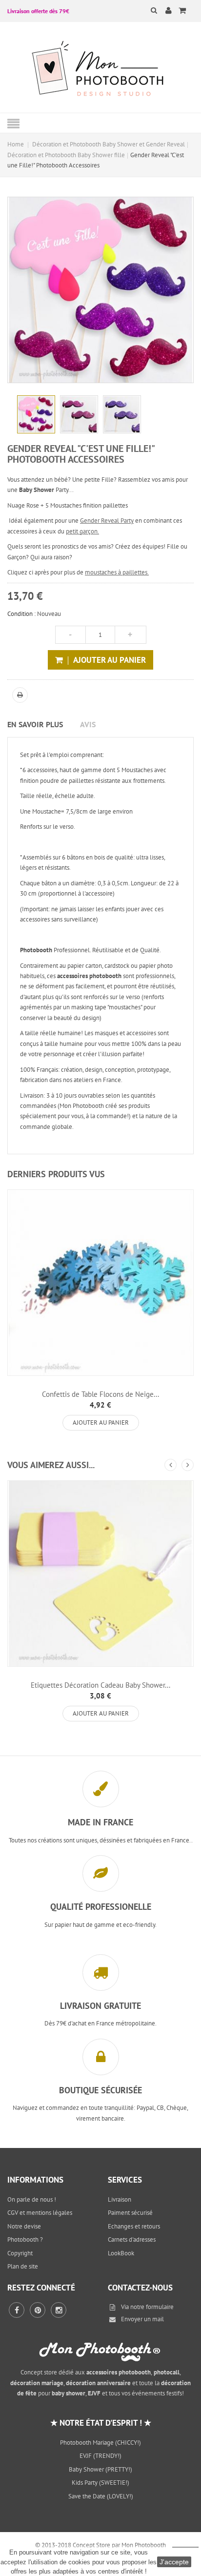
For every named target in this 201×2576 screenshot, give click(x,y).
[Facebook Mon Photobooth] (17, 2310)
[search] (148, 10)
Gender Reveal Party (107, 521)
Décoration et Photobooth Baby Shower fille (66, 155)
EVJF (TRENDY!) (100, 2456)
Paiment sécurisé (130, 2213)
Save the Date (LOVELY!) (101, 2496)
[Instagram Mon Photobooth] (59, 2310)
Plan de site (23, 2266)
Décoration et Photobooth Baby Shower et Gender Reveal (109, 144)
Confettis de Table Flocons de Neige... (100, 1394)
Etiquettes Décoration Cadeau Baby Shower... (100, 1685)
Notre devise (24, 2226)
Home (16, 144)
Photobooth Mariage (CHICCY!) (100, 2443)
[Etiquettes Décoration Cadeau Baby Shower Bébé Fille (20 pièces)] (100, 1574)
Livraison (120, 2199)
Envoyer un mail (142, 2319)
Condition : (21, 614)
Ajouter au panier (101, 1422)
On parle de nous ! (32, 2199)
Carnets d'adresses (132, 2239)
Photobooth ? (25, 2239)
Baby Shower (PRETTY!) (100, 2469)
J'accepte (174, 2562)
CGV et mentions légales (40, 2213)
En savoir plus (35, 724)
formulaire (160, 2307)
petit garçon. (82, 531)
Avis (88, 724)
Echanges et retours (134, 2226)
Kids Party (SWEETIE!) (100, 2483)
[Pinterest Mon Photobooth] (38, 2310)
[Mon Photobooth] (100, 70)
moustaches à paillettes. (117, 572)
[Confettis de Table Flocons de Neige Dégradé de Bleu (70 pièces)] (100, 1283)
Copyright (20, 2253)
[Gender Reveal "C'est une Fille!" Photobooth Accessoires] (36, 414)
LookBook (121, 2253)
